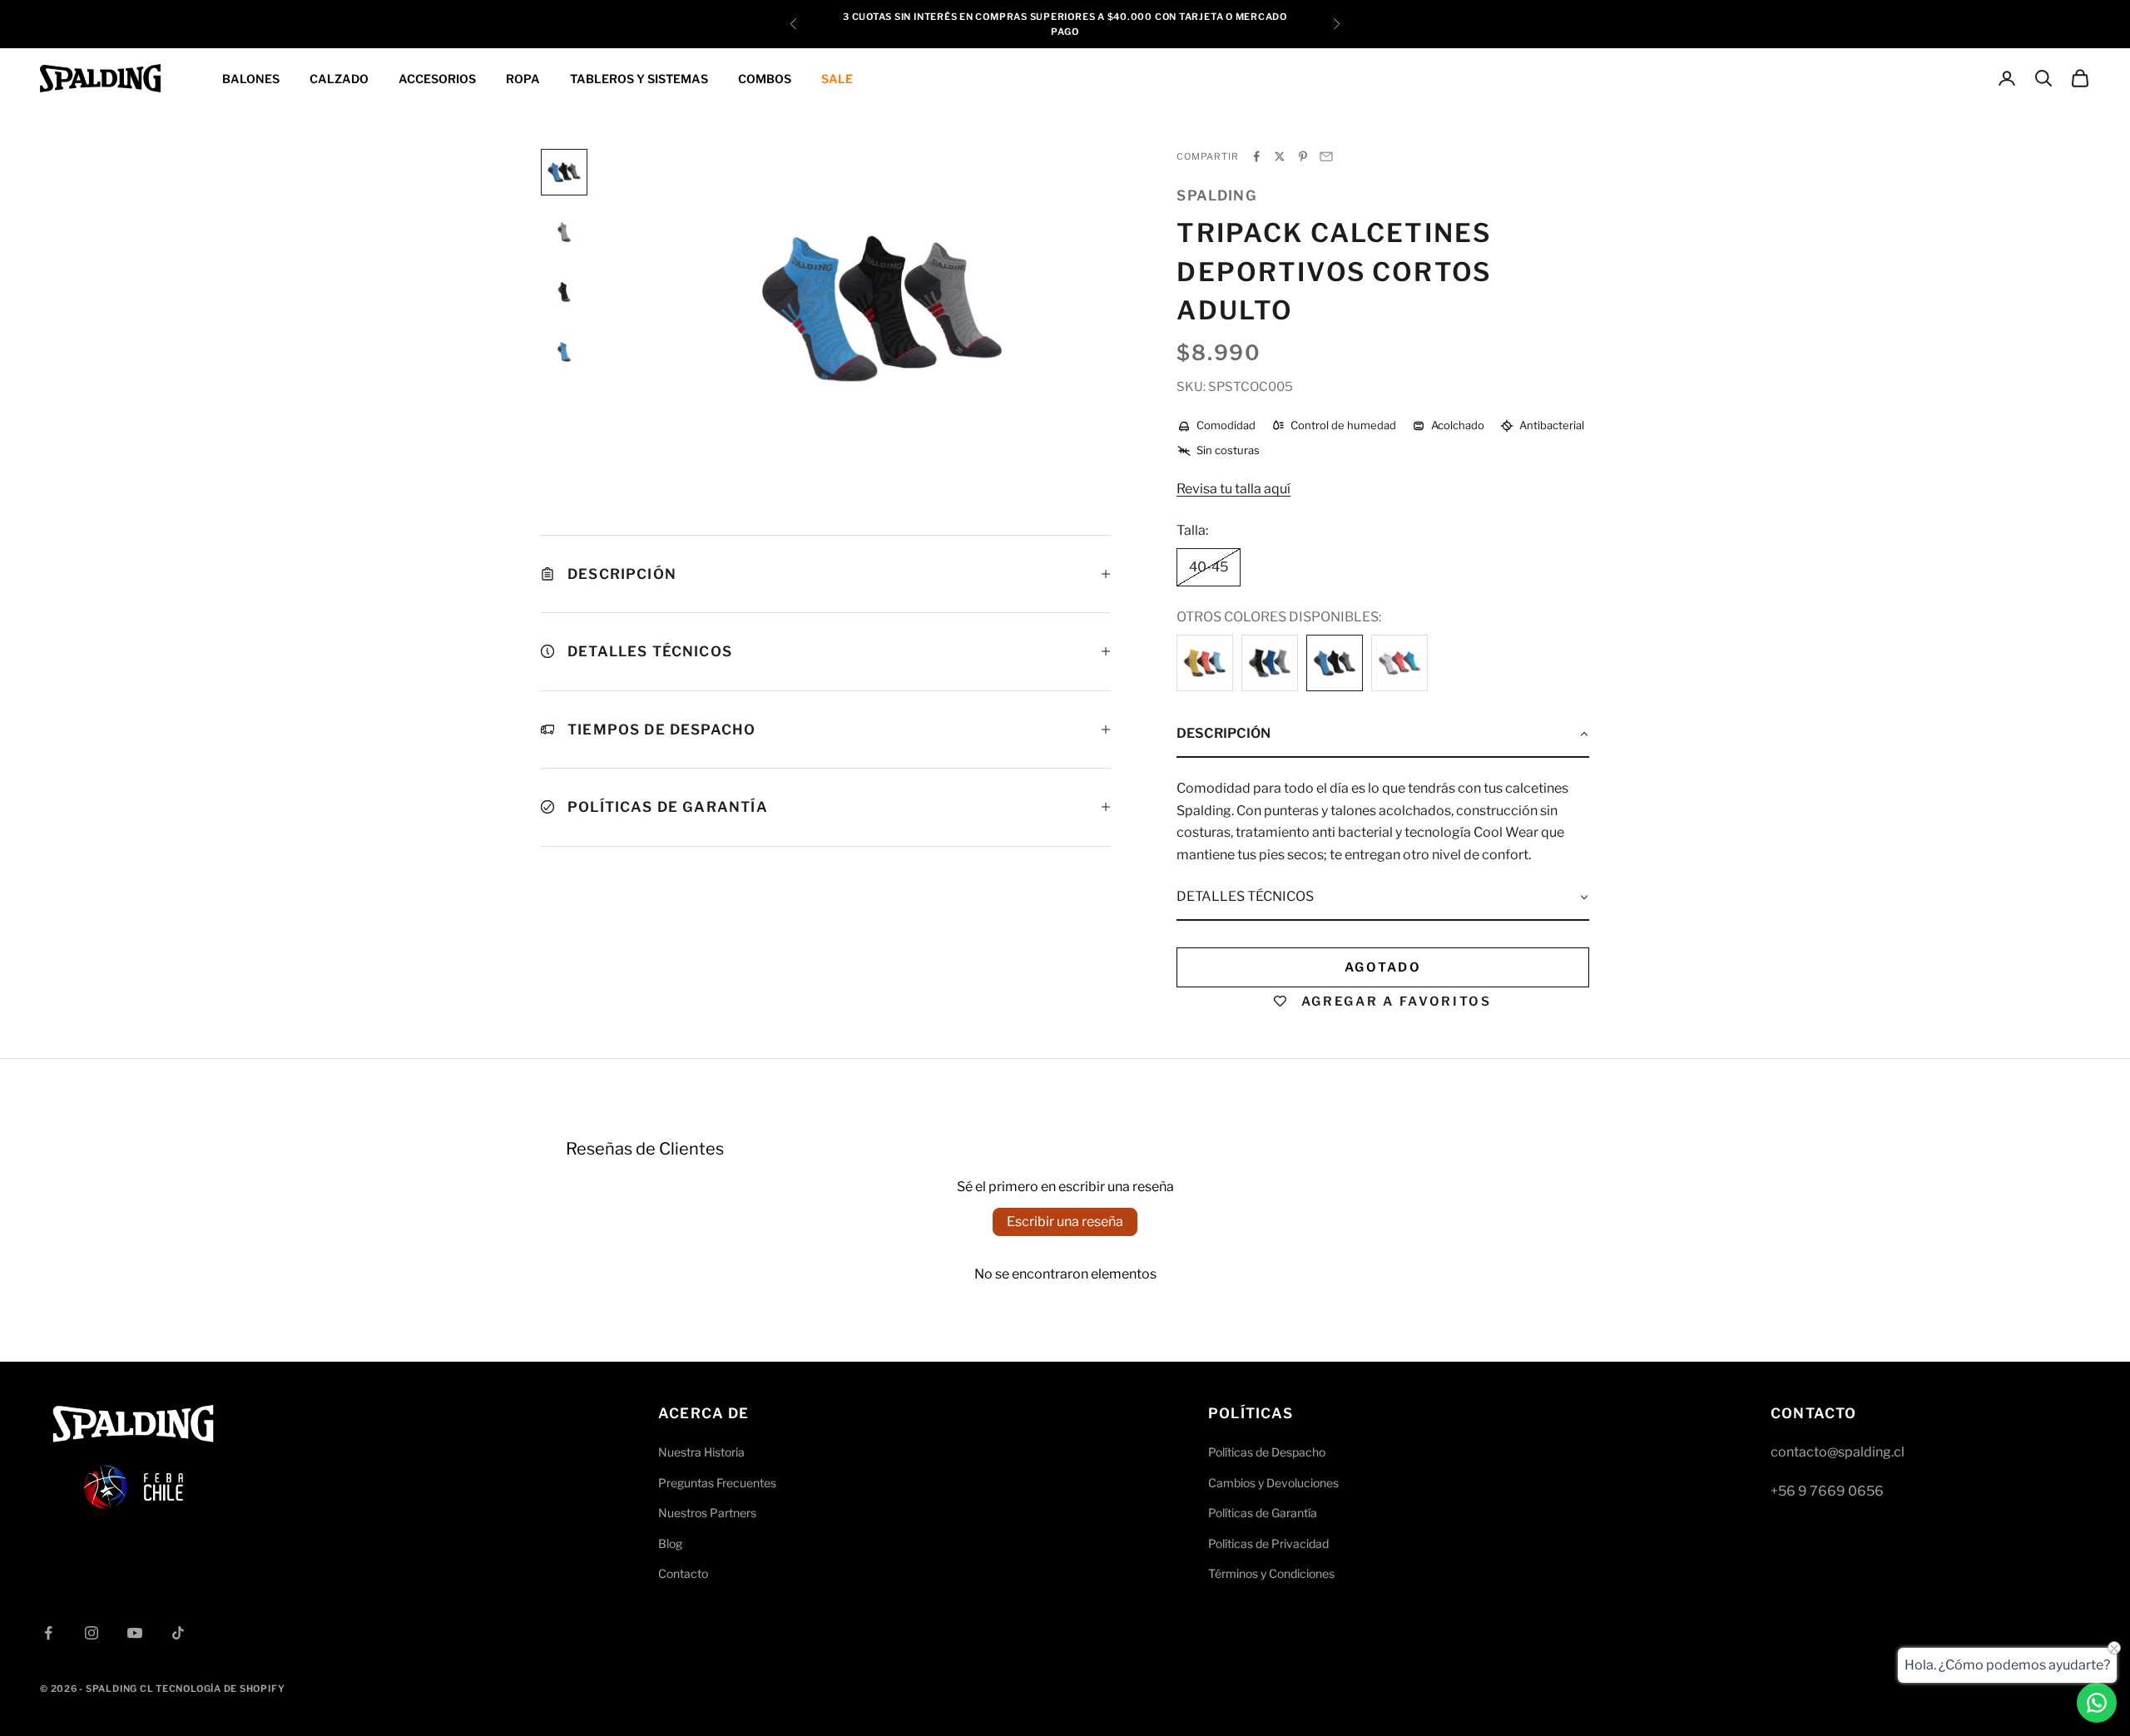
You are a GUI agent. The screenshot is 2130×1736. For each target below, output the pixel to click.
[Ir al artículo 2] (564, 232)
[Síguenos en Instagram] (92, 1633)
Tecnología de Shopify (220, 1689)
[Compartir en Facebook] (1256, 156)
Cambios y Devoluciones (1273, 1483)
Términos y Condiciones (1271, 1573)
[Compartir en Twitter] (1280, 156)
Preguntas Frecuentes (717, 1483)
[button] (1383, 734)
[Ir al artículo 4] (564, 352)
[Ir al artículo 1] (564, 172)
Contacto (683, 1573)
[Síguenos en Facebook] (48, 1633)
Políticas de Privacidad (1268, 1543)
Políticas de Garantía (1263, 1513)
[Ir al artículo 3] (564, 292)
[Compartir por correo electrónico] (1326, 156)
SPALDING (1216, 195)
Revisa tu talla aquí (1233, 489)
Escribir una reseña (1065, 1222)
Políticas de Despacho (1267, 1452)
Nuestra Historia (701, 1452)
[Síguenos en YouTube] (135, 1633)
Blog (670, 1543)
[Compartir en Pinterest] (1303, 156)
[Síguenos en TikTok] (178, 1633)
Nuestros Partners (707, 1513)
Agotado (1383, 967)
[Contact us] (2097, 1703)
